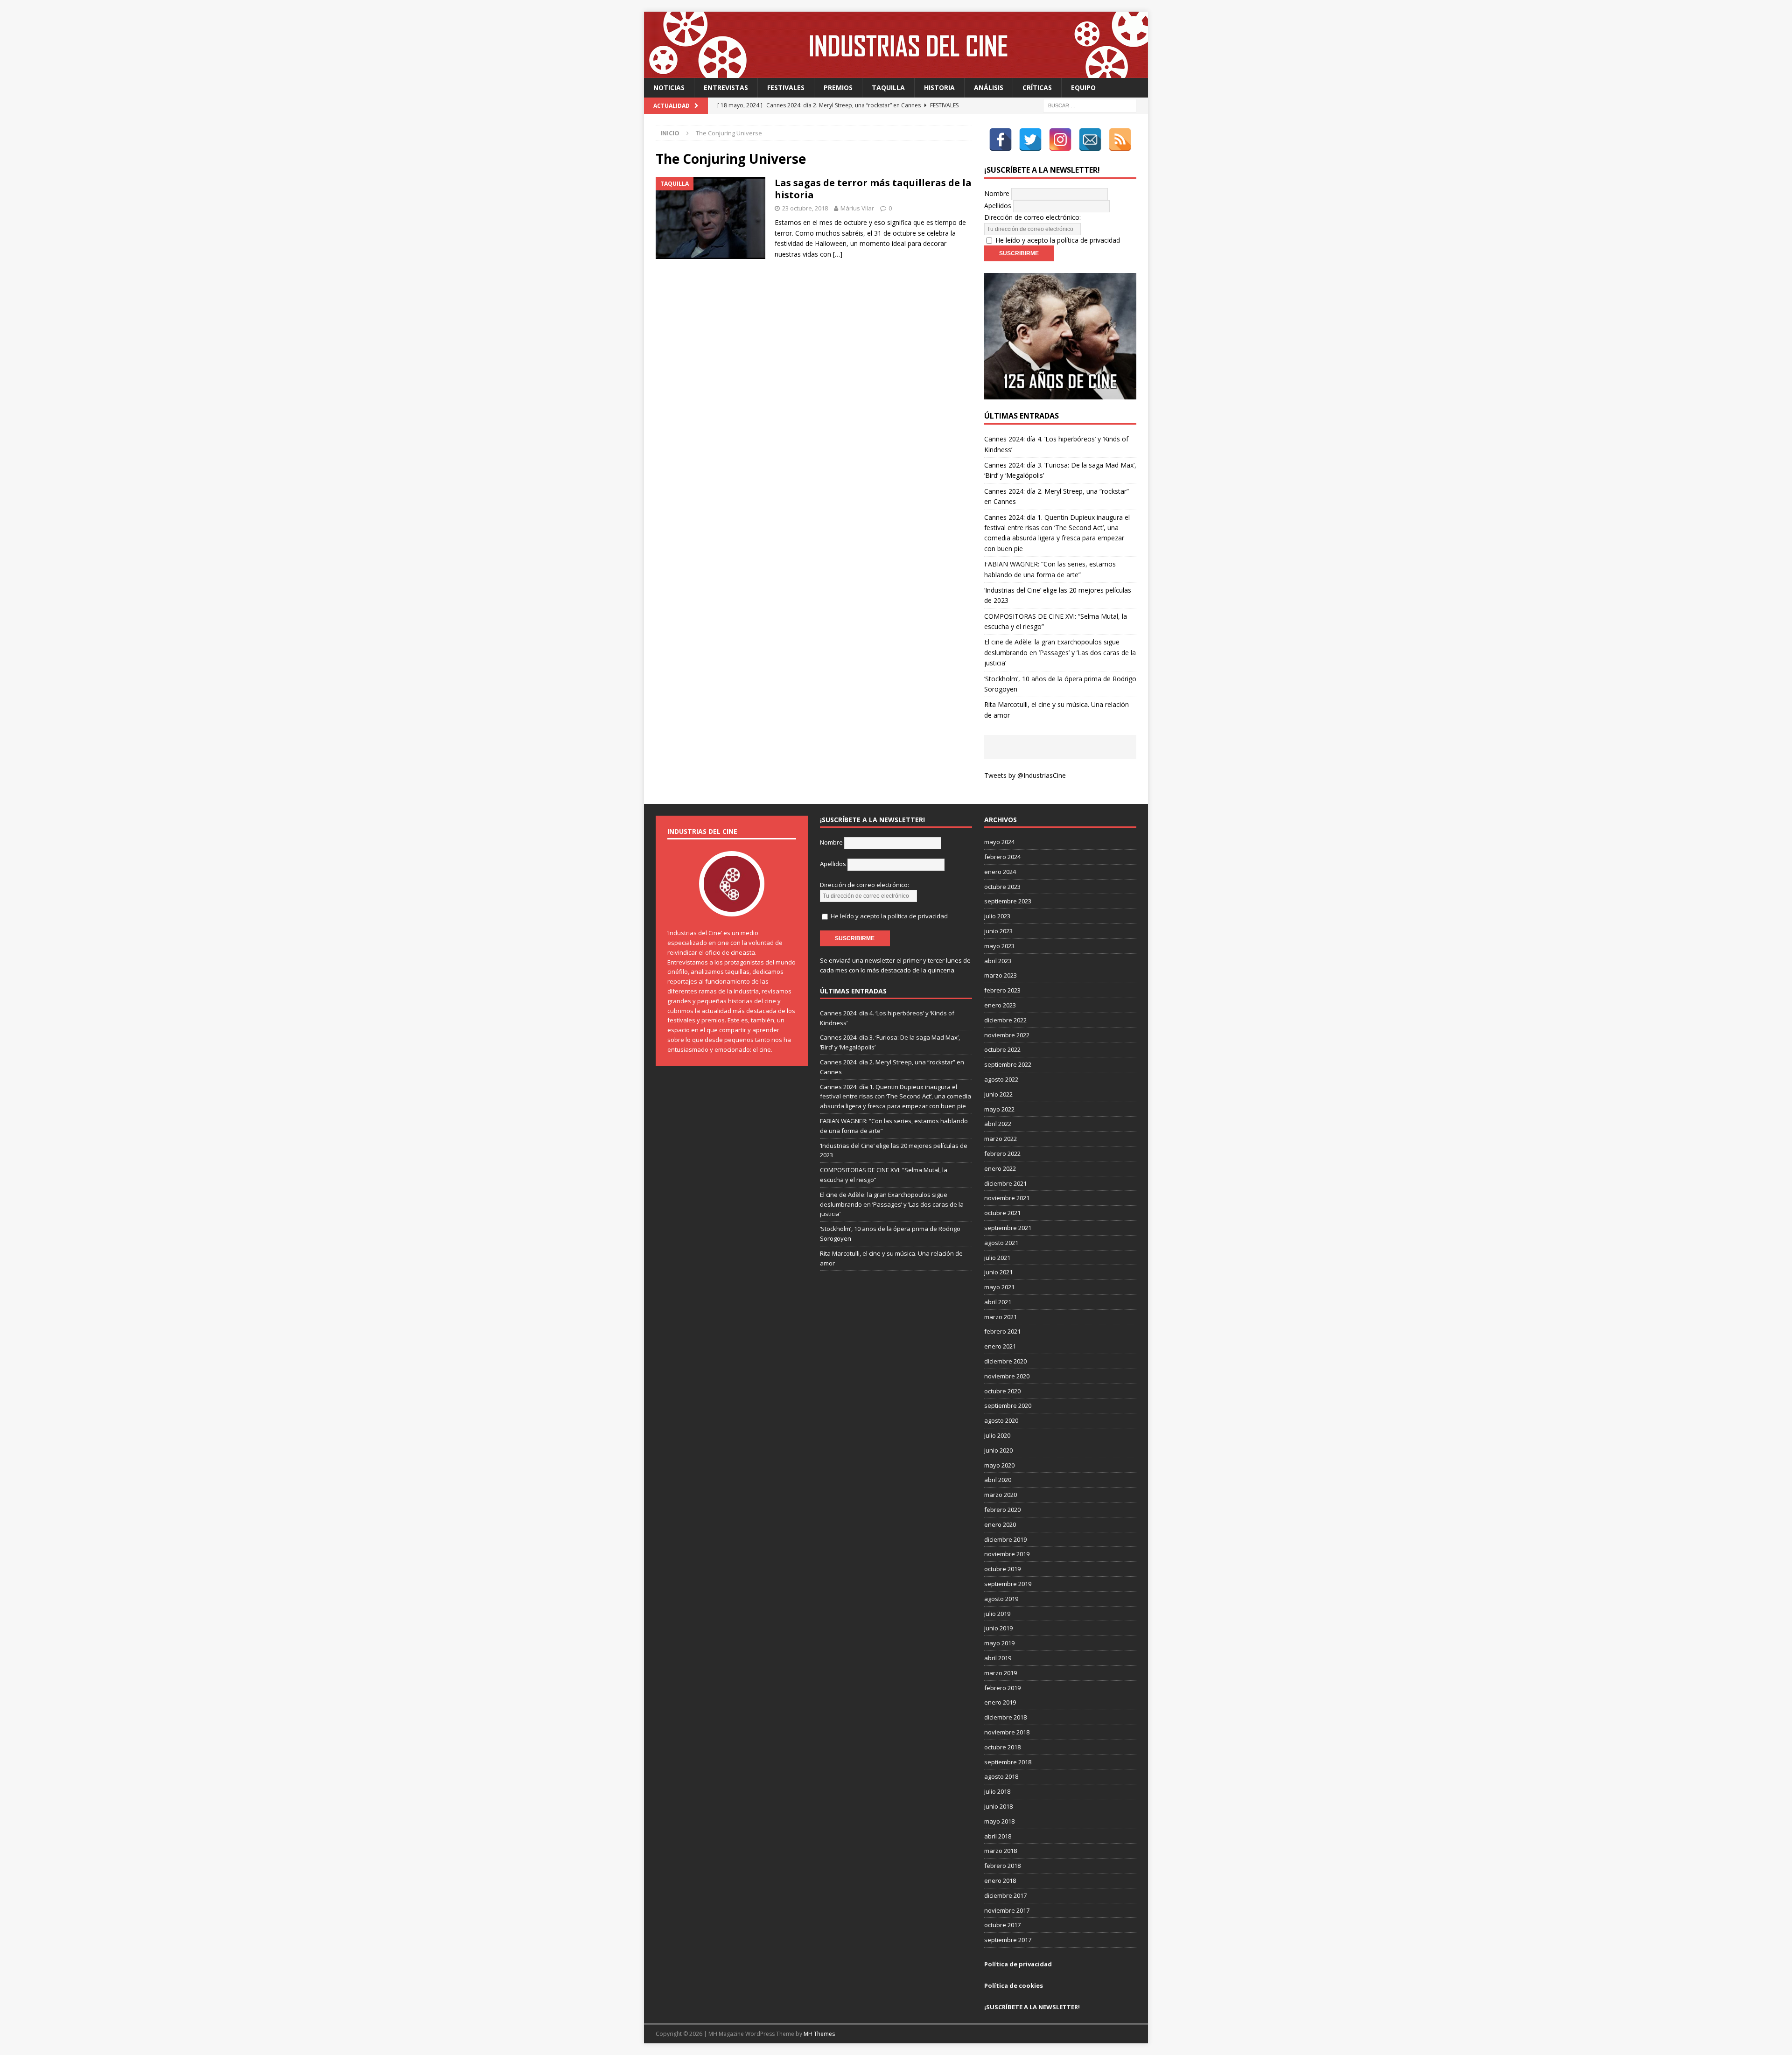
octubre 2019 (1002, 1569)
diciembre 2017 (1005, 1895)
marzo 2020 (1001, 1495)
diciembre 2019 (1005, 1539)
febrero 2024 (1002, 857)
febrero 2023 (1002, 990)
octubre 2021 (1002, 1213)
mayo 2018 (999, 1821)
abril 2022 (998, 1124)
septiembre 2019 (1008, 1584)
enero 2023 (1000, 1005)
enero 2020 (1000, 1524)
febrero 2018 (1002, 1866)
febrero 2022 (1002, 1153)
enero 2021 (1000, 1346)
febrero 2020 (1002, 1510)
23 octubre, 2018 (805, 208)
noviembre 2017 (1007, 1910)
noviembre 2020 (1007, 1376)
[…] (838, 254)
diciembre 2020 (1005, 1361)
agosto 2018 (1001, 1776)
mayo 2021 (999, 1287)
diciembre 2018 (1005, 1717)
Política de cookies (1014, 1985)
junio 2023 (998, 931)
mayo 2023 (999, 946)
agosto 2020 (1001, 1420)
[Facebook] (1001, 140)
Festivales (786, 87)
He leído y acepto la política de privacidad (1058, 240)
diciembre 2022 (1005, 1020)
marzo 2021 (1001, 1317)
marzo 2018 (1001, 1851)
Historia (939, 87)
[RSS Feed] (1120, 140)
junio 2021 (998, 1272)
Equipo (1083, 87)
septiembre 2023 (1008, 901)
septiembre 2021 (1008, 1228)
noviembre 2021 (1007, 1198)
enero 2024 (1000, 872)
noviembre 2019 (1007, 1554)
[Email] (1090, 140)
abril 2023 (998, 961)
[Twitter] (1030, 140)
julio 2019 (997, 1614)
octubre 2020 (1002, 1391)
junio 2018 (998, 1806)
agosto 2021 (1001, 1243)
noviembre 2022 (1007, 1035)
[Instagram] (1060, 140)
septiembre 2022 (1008, 1064)
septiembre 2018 (1008, 1762)
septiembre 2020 (1008, 1405)
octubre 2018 (1002, 1747)
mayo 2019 (999, 1643)
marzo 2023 (1001, 975)
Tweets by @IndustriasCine (1025, 775)
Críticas (1037, 87)
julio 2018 (997, 1791)
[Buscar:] (1090, 105)
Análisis (989, 87)
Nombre (997, 193)
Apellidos (998, 206)
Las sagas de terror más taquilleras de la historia (873, 189)
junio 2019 (998, 1628)
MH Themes (819, 2034)
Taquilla (888, 87)
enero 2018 (1000, 1880)
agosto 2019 (1001, 1599)
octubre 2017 (1002, 1925)
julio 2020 (997, 1435)
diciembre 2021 (1005, 1183)
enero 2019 (1000, 1702)
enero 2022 (1000, 1168)
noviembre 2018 (1007, 1732)
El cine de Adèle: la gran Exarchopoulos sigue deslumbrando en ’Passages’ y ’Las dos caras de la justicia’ (1060, 652)
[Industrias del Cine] (896, 73)
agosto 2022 (1001, 1079)
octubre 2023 (1002, 887)
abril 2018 (998, 1836)
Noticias (669, 87)
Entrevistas (726, 87)
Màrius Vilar (857, 208)
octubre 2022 (1002, 1049)
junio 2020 (998, 1450)
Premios (838, 87)
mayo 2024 (999, 842)
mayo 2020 (999, 1465)
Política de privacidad (1018, 1964)
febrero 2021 (1002, 1331)
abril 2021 (998, 1302)
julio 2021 (997, 1258)
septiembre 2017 (1008, 1940)
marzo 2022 (1001, 1139)
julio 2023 (997, 916)
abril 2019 (998, 1658)
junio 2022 (998, 1094)
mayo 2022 (999, 1109)
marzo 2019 (1001, 1673)
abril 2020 (998, 1480)
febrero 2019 (1002, 1688)
